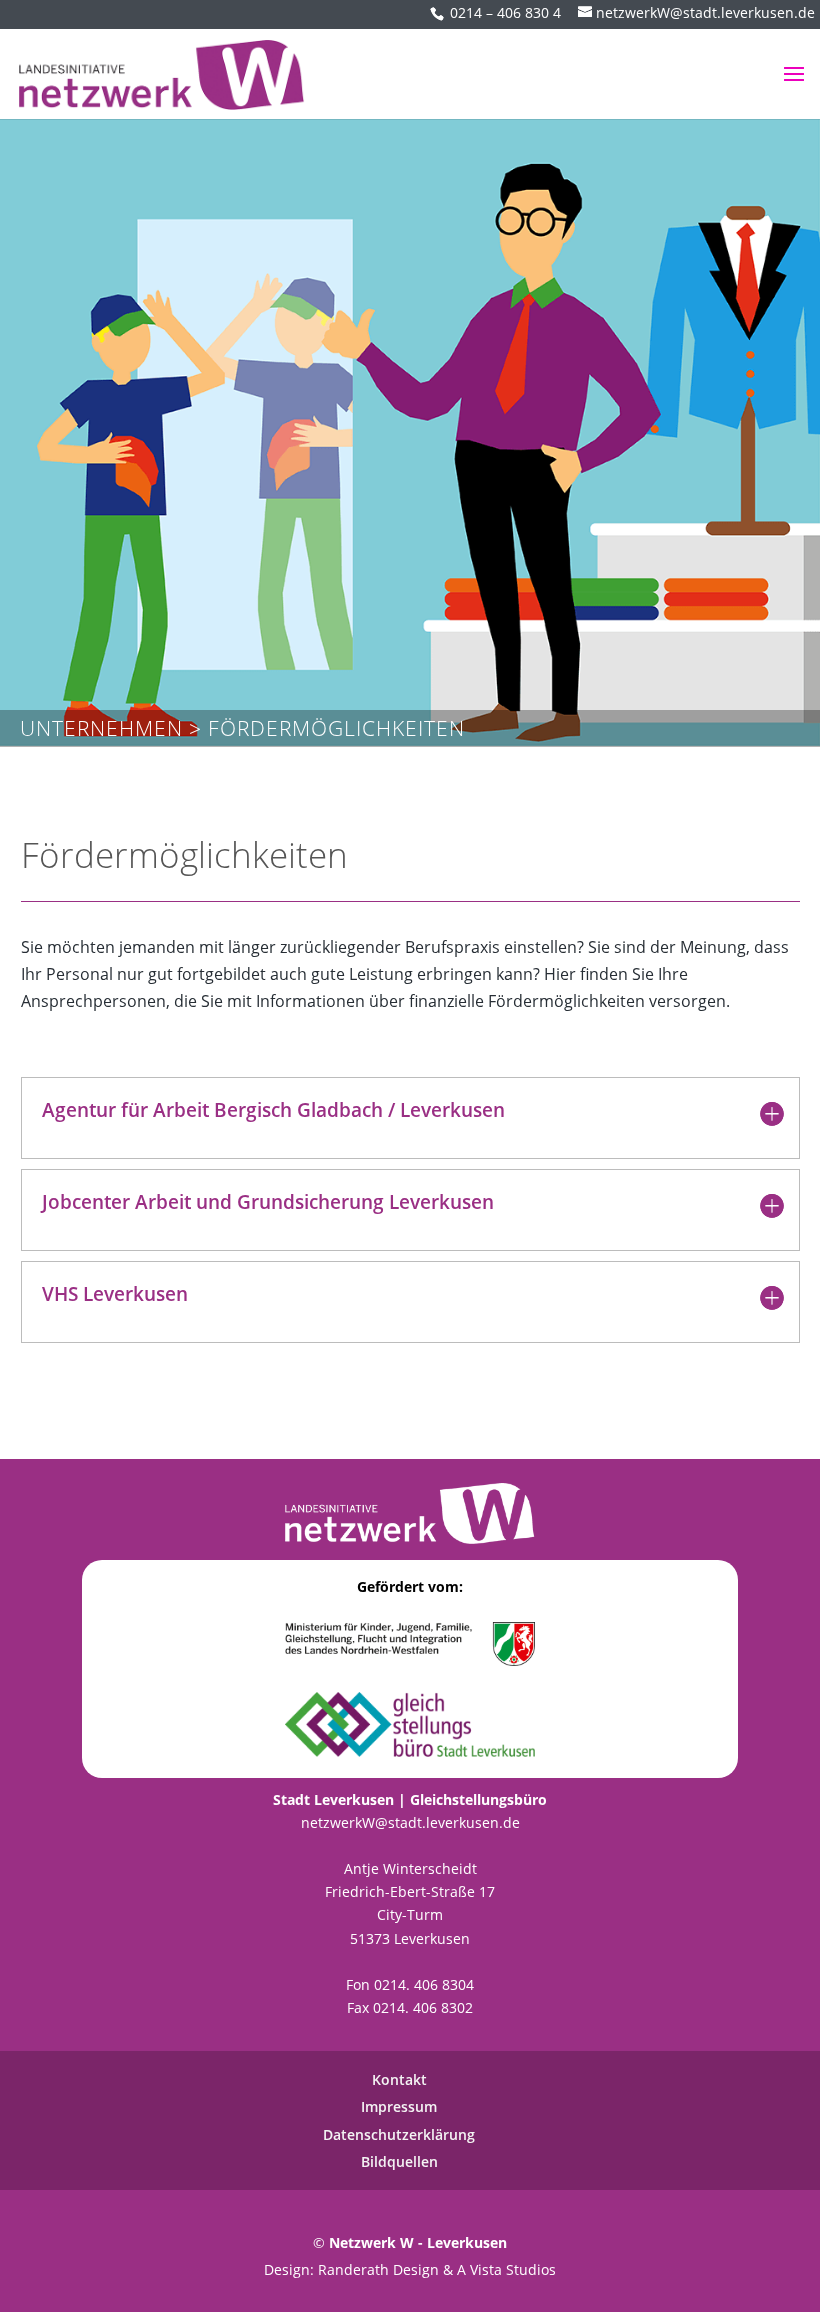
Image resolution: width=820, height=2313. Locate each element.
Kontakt (399, 2079)
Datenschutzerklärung (399, 2134)
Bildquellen (399, 2161)
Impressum (399, 2106)
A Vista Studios (506, 2269)
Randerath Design (378, 2269)
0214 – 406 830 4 (505, 12)
